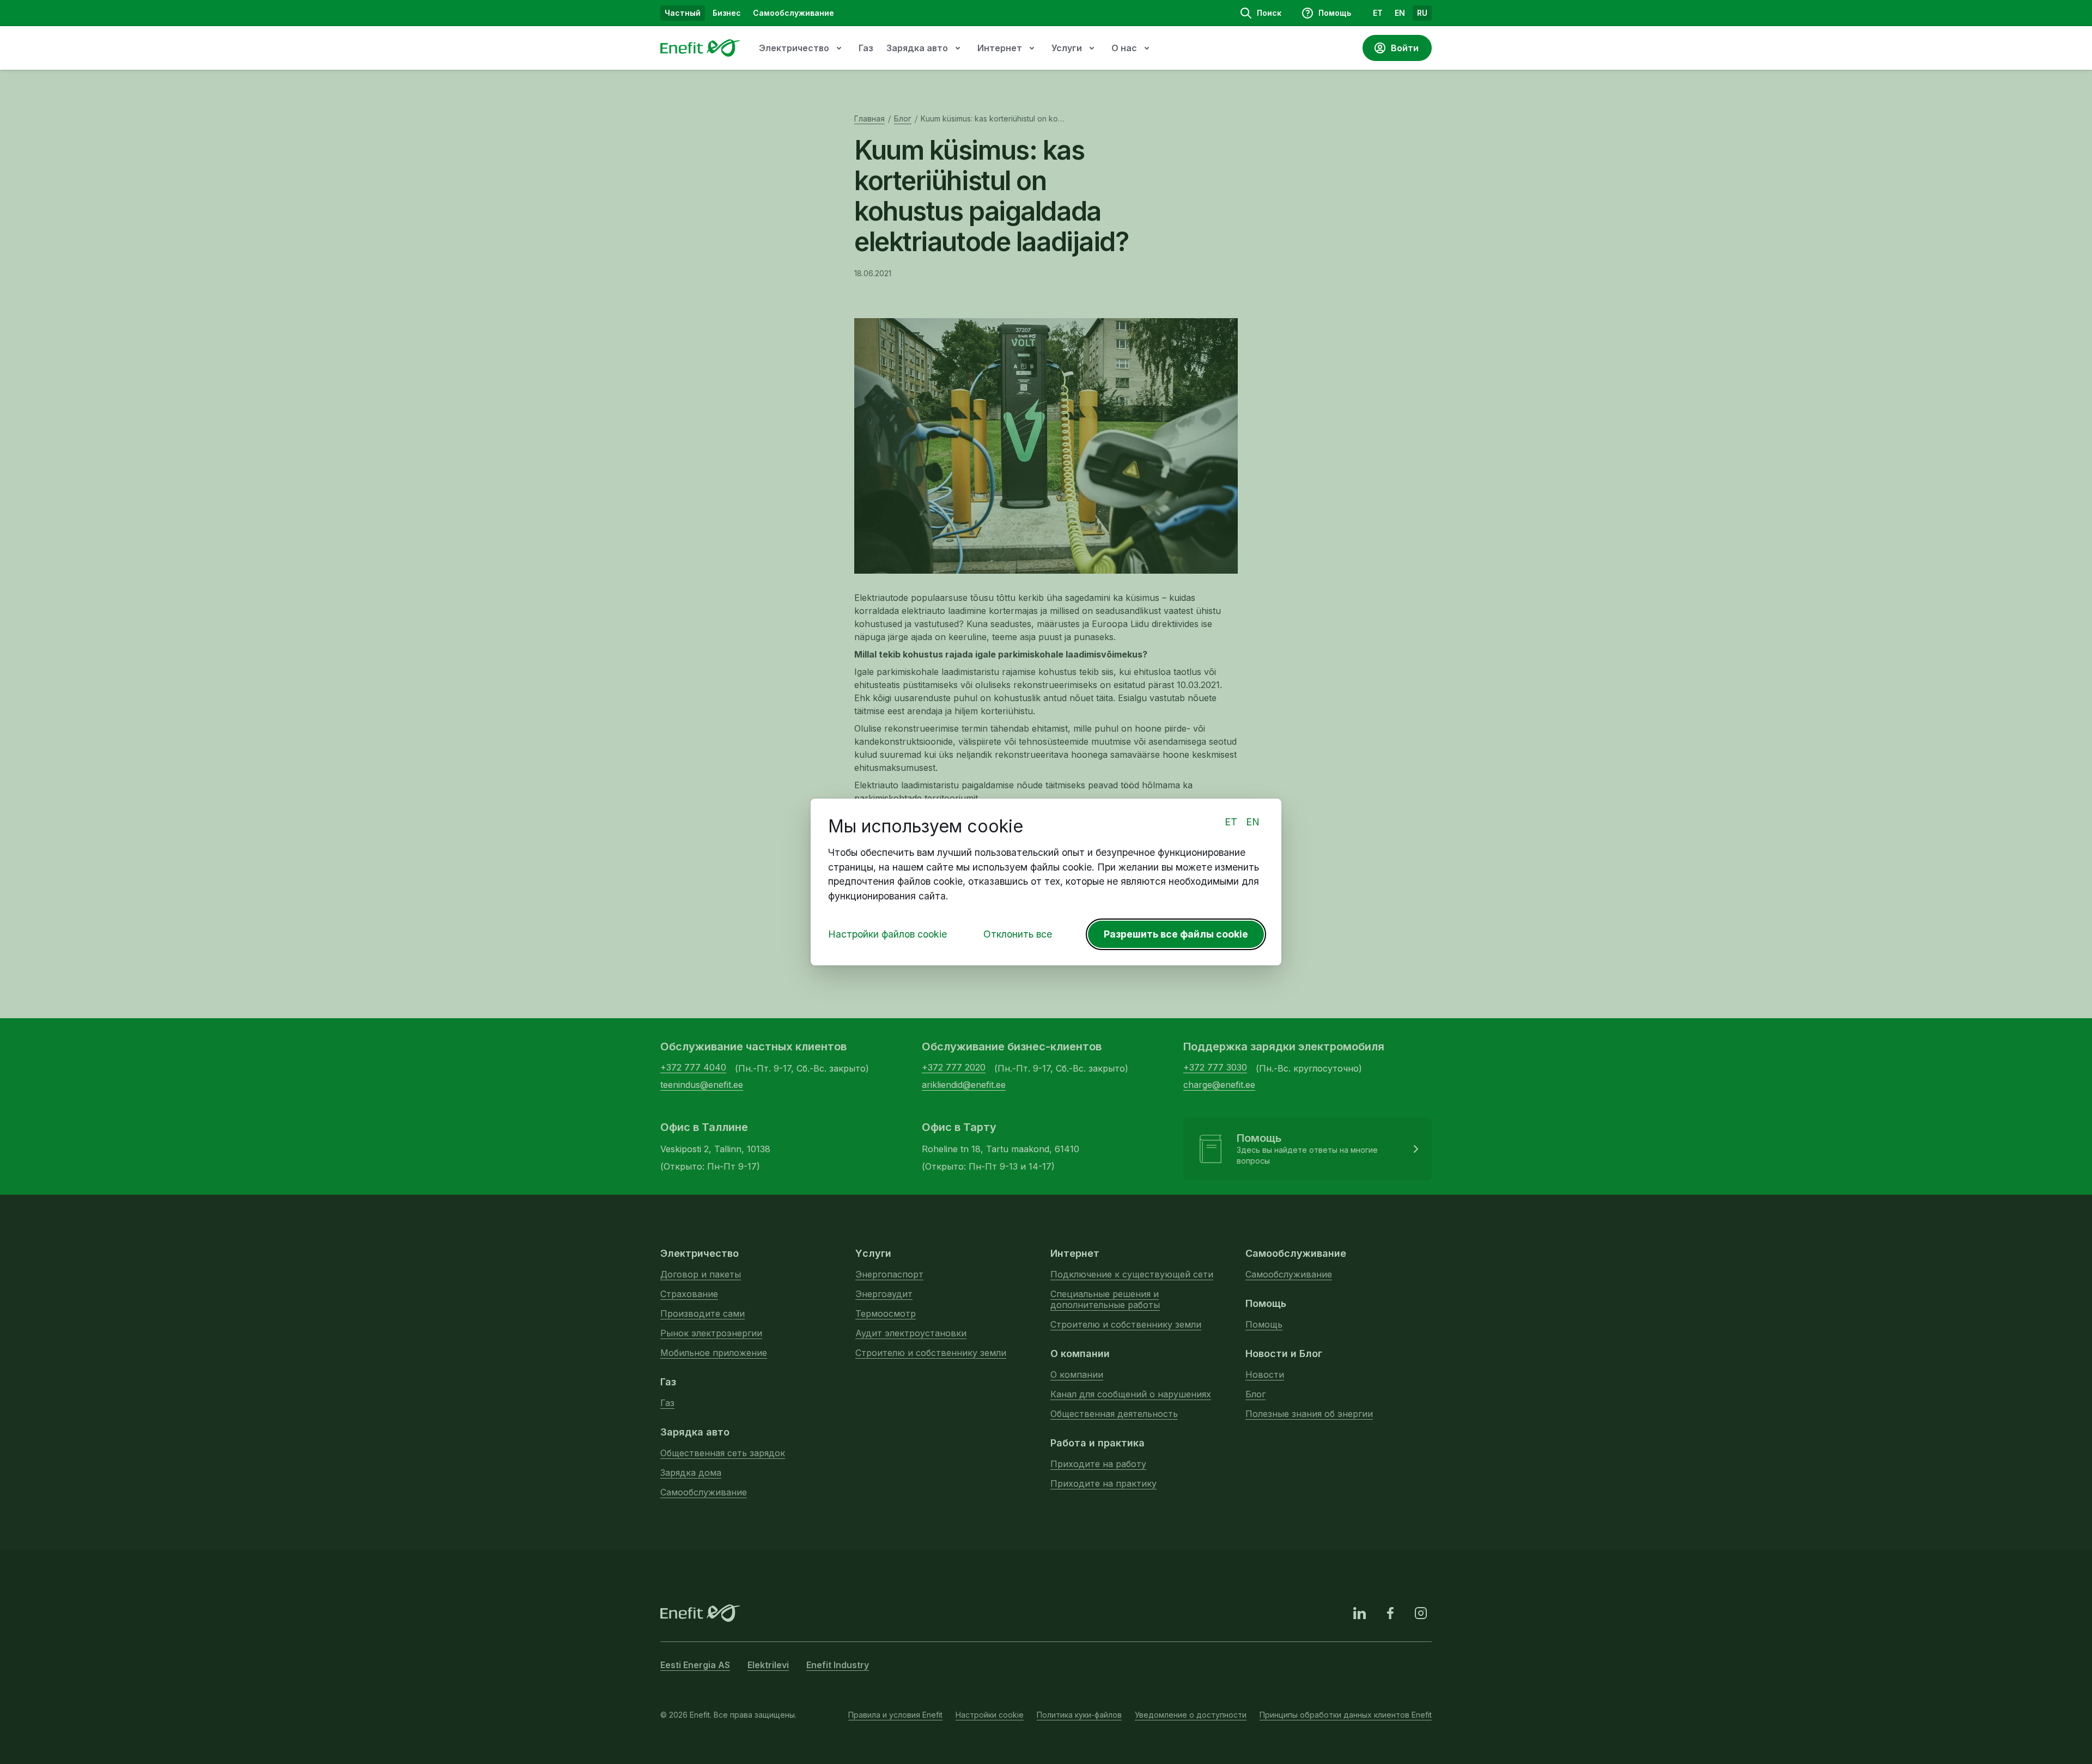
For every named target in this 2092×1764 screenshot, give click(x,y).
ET (1231, 822)
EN (1253, 822)
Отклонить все (1018, 934)
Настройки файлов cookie (887, 934)
